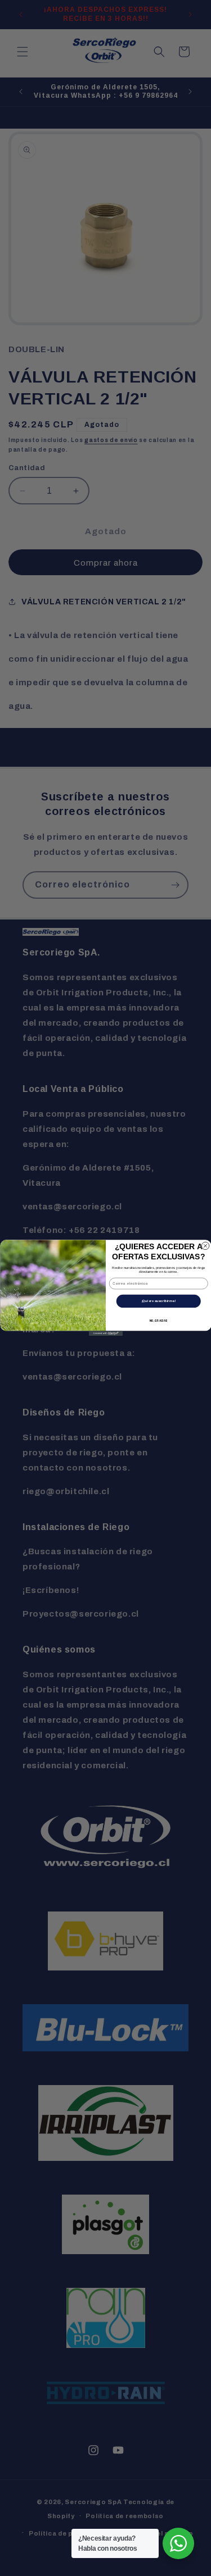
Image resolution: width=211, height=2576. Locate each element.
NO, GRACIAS (159, 1321)
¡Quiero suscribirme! (158, 1301)
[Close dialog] (205, 1246)
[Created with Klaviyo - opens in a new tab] (106, 1333)
